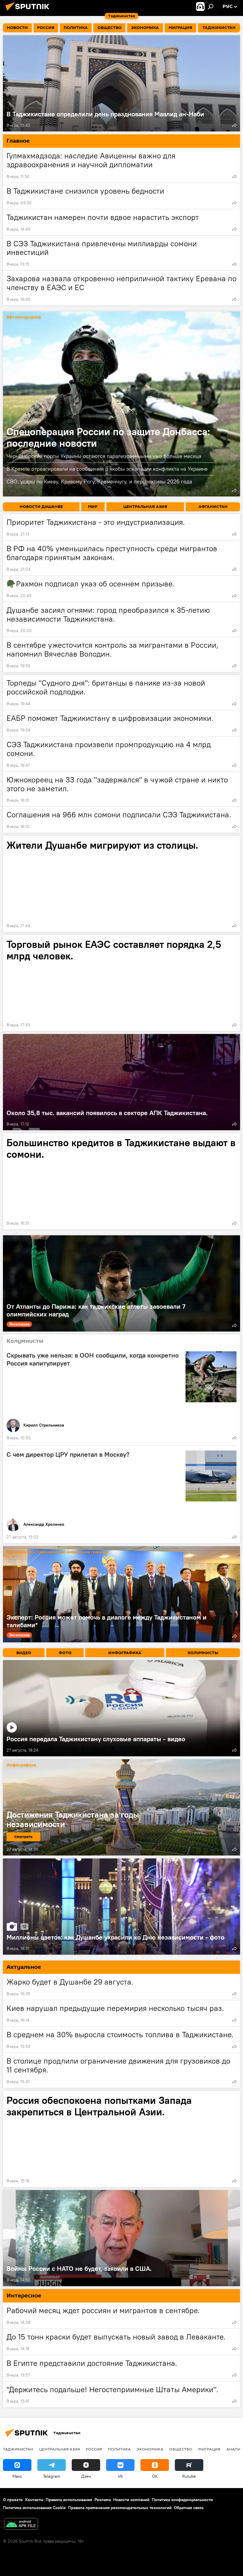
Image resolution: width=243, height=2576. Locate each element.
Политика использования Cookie (34, 2508)
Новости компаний (131, 2500)
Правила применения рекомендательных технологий (120, 2508)
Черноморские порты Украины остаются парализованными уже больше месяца (104, 456)
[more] (234, 125)
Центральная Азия (60, 2449)
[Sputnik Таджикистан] (29, 12)
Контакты (34, 2500)
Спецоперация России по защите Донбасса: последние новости (121, 404)
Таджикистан (18, 2449)
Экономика (150, 2449)
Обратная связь (189, 2508)
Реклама (103, 2500)
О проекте (13, 2500)
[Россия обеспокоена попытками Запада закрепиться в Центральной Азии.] (121, 2139)
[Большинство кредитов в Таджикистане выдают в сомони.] (121, 1181)
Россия (94, 2449)
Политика (119, 2449)
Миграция (209, 2449)
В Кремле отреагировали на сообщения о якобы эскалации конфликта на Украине (107, 469)
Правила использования (69, 2500)
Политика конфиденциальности (182, 2500)
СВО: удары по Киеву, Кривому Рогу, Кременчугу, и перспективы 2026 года (99, 481)
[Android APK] (21, 2525)
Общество (181, 2449)
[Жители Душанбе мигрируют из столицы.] (121, 884)
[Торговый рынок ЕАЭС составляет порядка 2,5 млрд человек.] (121, 983)
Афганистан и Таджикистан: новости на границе (57, 1552)
